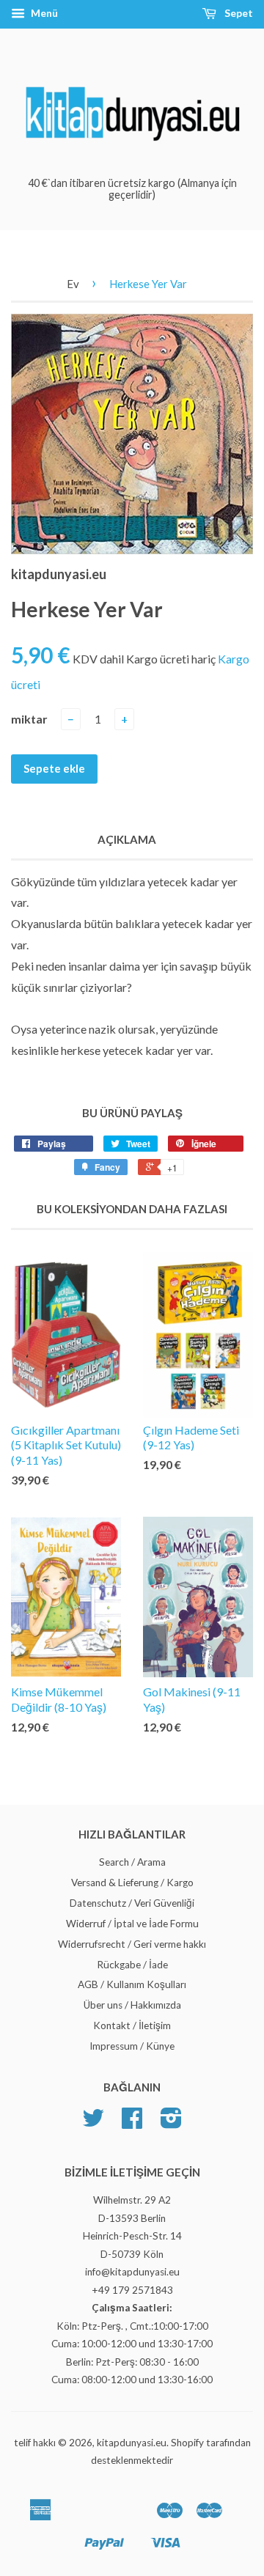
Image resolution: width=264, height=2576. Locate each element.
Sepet (238, 13)
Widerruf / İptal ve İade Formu (132, 1924)
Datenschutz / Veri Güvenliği (132, 1903)
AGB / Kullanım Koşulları (132, 1984)
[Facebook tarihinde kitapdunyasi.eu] (132, 2123)
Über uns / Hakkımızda (132, 2005)
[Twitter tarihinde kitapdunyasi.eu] (93, 2123)
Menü (43, 13)
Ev (73, 284)
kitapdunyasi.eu (132, 2443)
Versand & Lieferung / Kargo (132, 1883)
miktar (29, 719)
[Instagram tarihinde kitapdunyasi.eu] (171, 2123)
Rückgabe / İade (132, 1965)
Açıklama (127, 839)
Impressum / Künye (132, 2046)
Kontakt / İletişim (132, 2025)
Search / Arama (132, 1862)
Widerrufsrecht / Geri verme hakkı (132, 1944)
